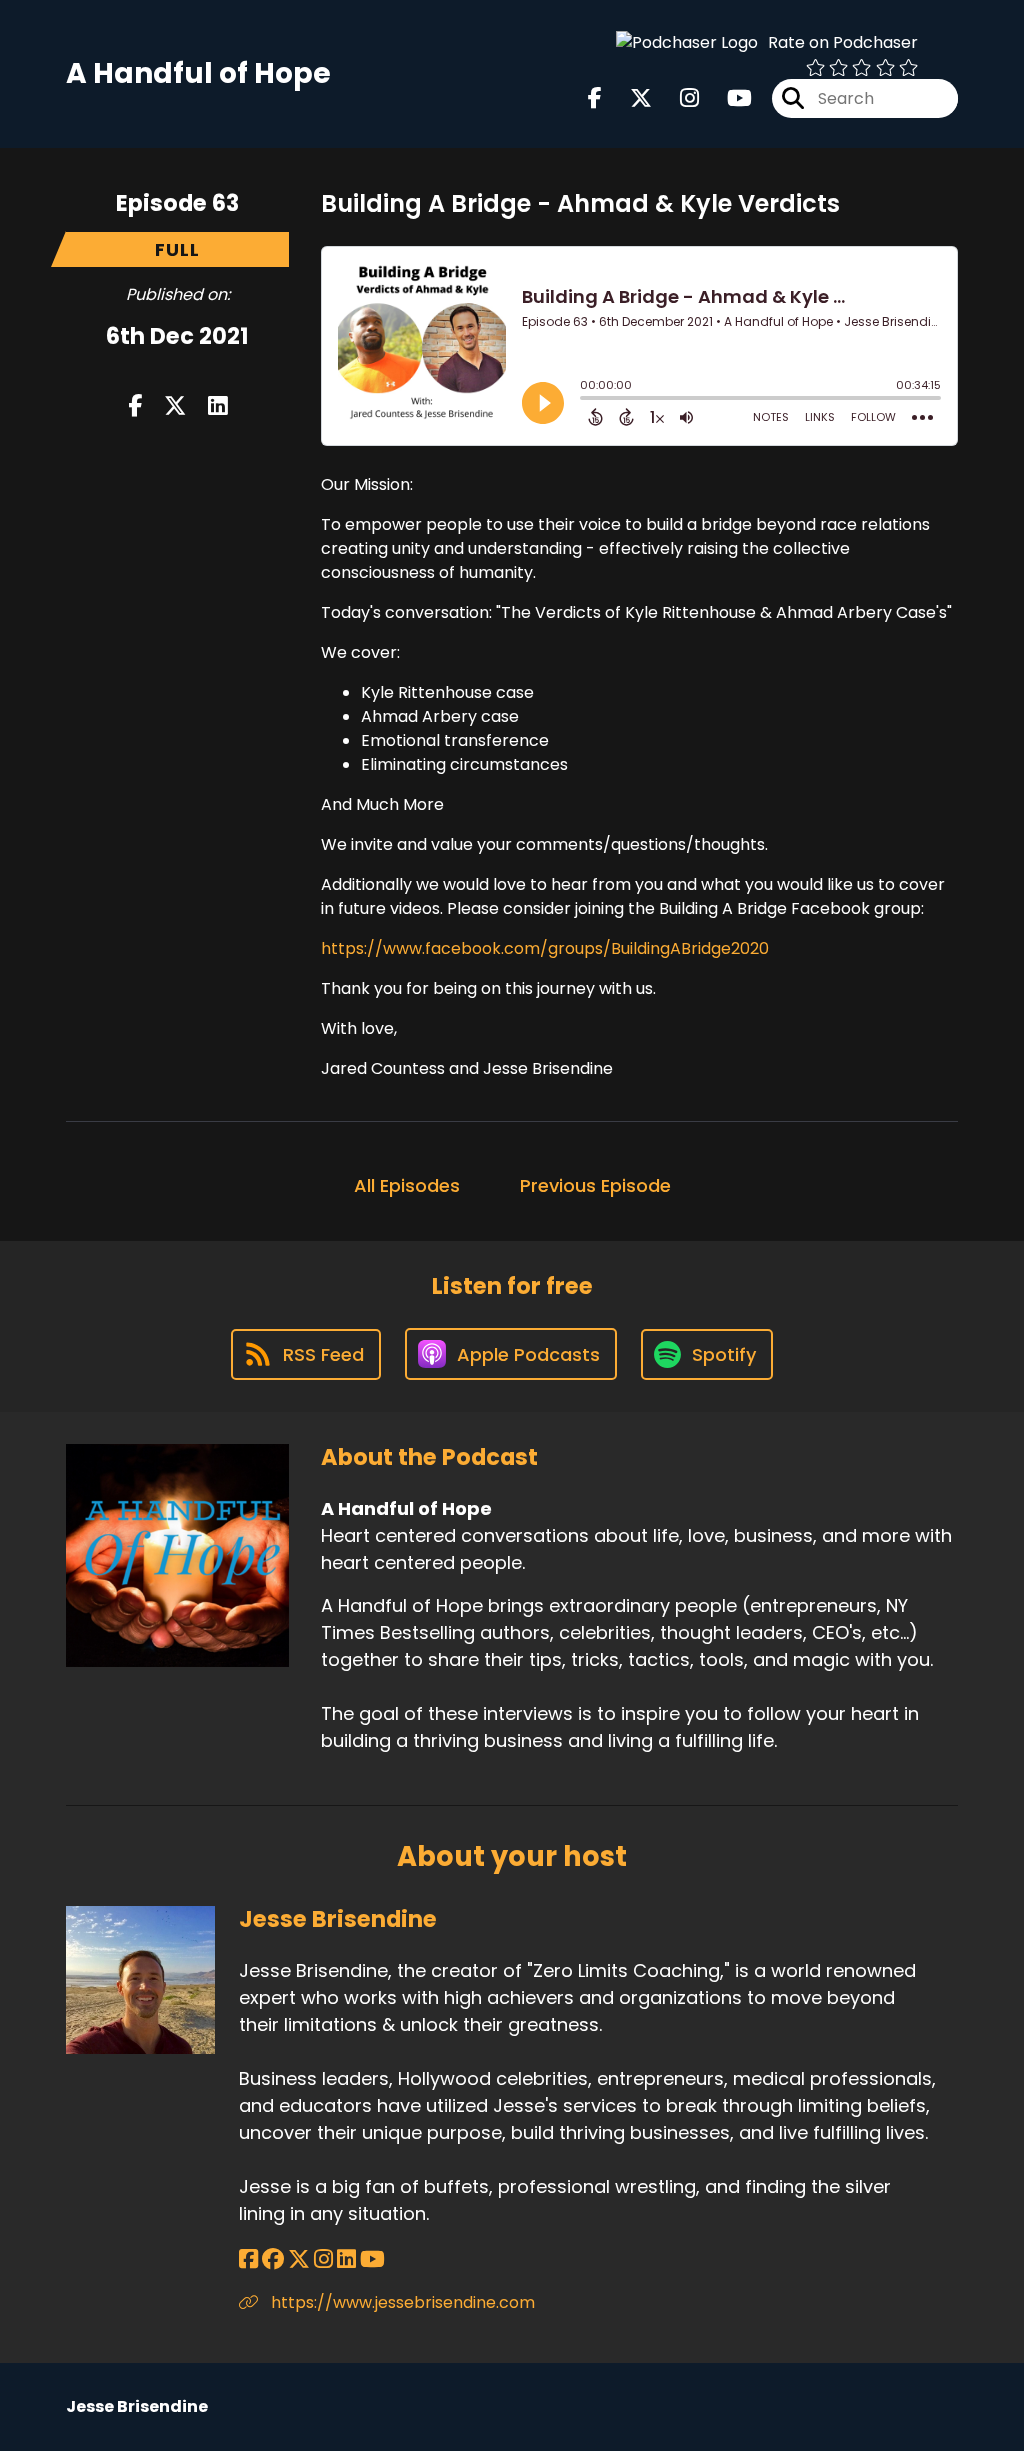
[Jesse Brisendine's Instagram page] (323, 2259)
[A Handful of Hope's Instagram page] (677, 98)
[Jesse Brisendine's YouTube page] (372, 2259)
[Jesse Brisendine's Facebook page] (248, 2259)
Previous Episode (595, 1185)
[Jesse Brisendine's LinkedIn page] (346, 2259)
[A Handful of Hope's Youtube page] (727, 98)
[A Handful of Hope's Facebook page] (595, 98)
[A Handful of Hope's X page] (629, 98)
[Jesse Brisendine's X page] (299, 2259)
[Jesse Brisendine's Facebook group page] (273, 2259)
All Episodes (407, 1185)
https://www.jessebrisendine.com (401, 2302)
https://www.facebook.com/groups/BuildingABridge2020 (545, 948)
